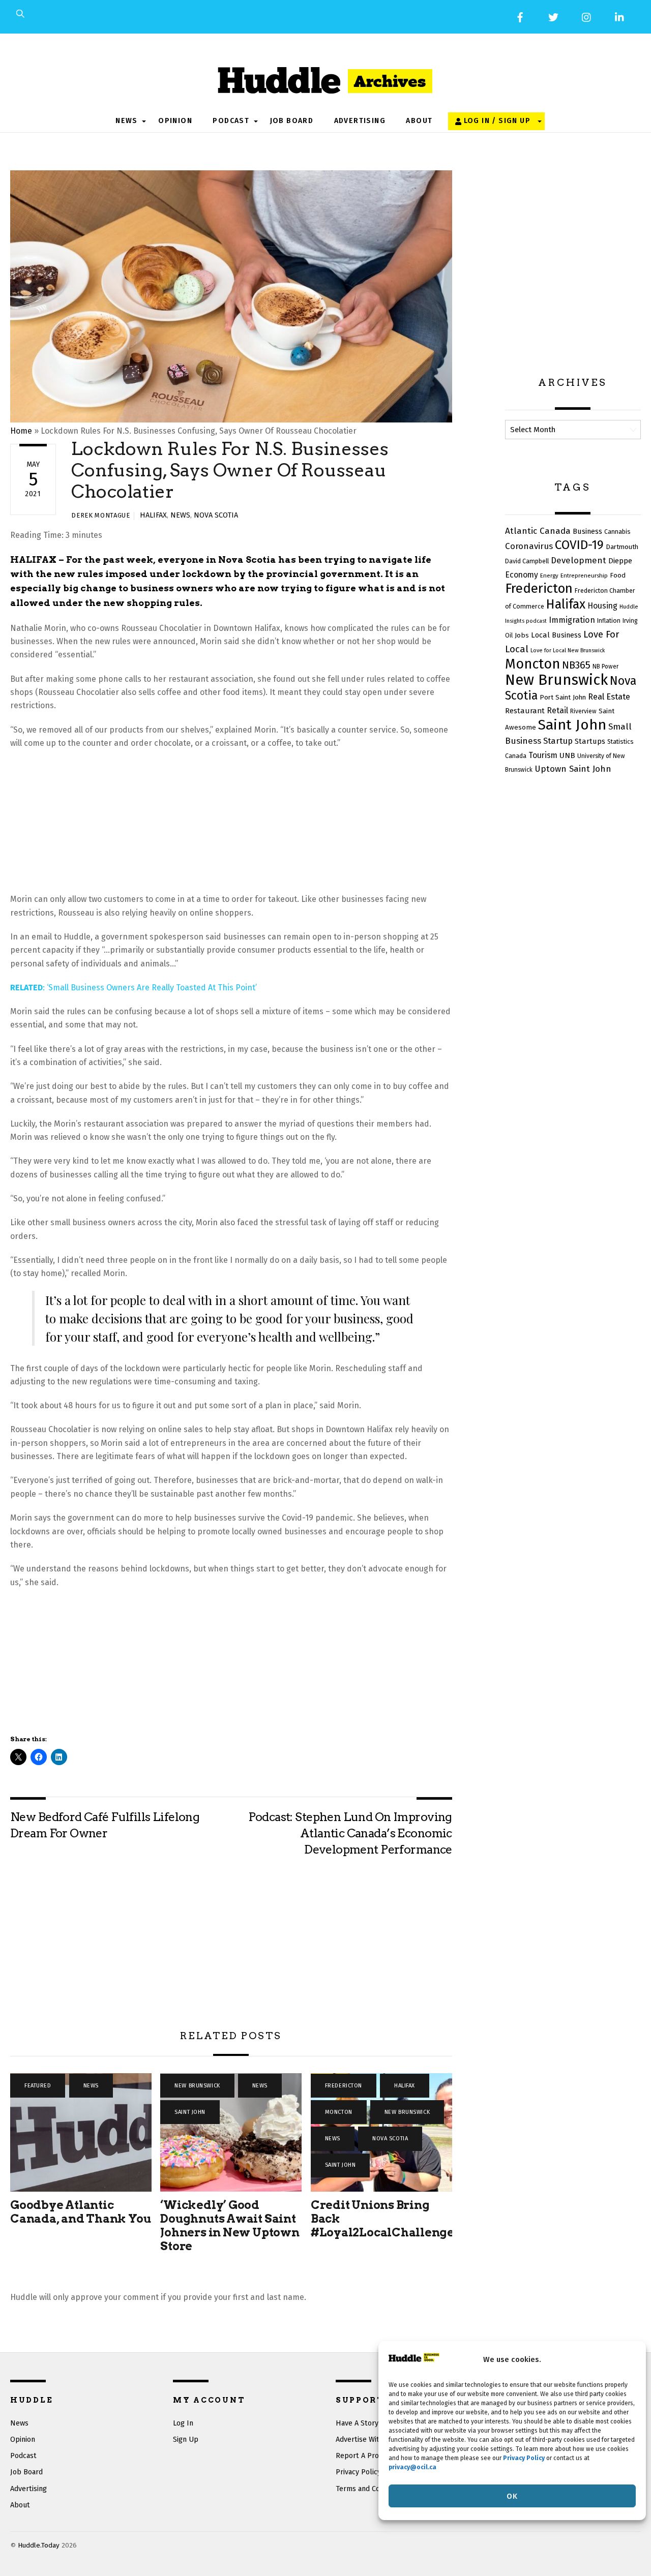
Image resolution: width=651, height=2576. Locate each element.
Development (579, 560)
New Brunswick (197, 2086)
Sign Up (186, 2439)
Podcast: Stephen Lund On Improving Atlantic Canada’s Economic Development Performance (350, 1833)
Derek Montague (100, 515)
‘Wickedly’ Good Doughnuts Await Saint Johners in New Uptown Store (230, 2225)
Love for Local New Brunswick (568, 650)
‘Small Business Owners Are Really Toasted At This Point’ (152, 988)
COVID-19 (579, 545)
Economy (522, 575)
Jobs (522, 635)
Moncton (339, 2112)
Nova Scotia (216, 515)
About (419, 121)
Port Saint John (563, 697)
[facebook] (520, 17)
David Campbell (527, 561)
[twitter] (553, 17)
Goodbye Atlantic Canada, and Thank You (80, 2212)
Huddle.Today (39, 2545)
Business (587, 531)
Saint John (190, 2112)
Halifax (153, 515)
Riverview (583, 711)
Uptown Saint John (573, 769)
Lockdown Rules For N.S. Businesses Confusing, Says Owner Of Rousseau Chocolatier (230, 470)
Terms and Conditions (371, 2489)
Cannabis (617, 532)
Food (618, 575)
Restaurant (525, 711)
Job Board (292, 121)
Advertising (360, 121)
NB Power (605, 666)
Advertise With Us (365, 2439)
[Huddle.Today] (325, 76)
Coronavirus (529, 546)
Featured (38, 2086)
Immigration (572, 620)
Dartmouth (622, 547)
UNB (567, 755)
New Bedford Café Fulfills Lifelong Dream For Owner (105, 1825)
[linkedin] (620, 17)
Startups (590, 741)
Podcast (231, 121)
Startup (558, 741)
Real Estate (609, 697)
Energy (549, 575)
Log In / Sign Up (496, 121)
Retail (557, 710)
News (127, 121)
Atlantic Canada (538, 531)
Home (21, 431)
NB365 (576, 665)
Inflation (609, 621)
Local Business (556, 635)
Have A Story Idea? (367, 2423)
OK (512, 2496)
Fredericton (344, 2086)
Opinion (175, 121)
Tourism (543, 755)
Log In (183, 2423)
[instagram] (587, 17)
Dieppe (620, 561)
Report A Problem (366, 2456)
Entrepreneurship (584, 575)
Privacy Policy (358, 2472)
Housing (602, 606)
